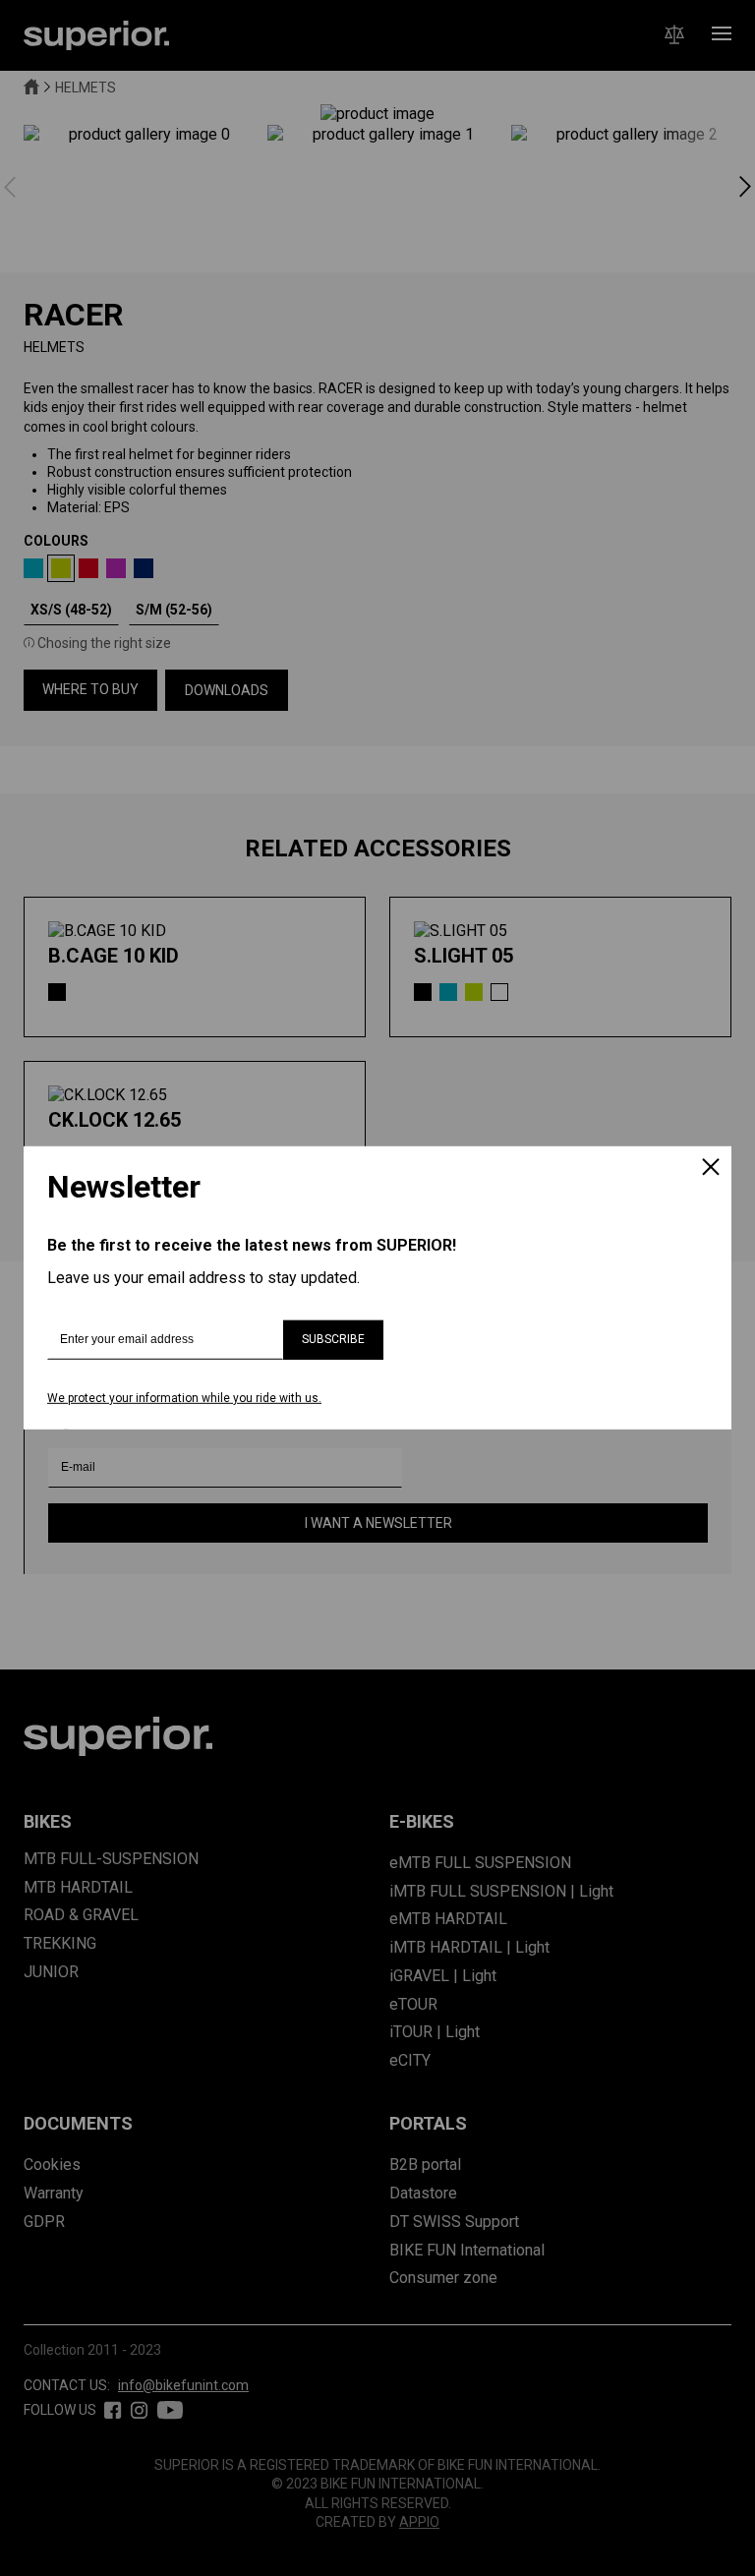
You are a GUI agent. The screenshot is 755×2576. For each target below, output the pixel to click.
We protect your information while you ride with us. (184, 1398)
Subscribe (333, 1339)
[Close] (711, 1169)
